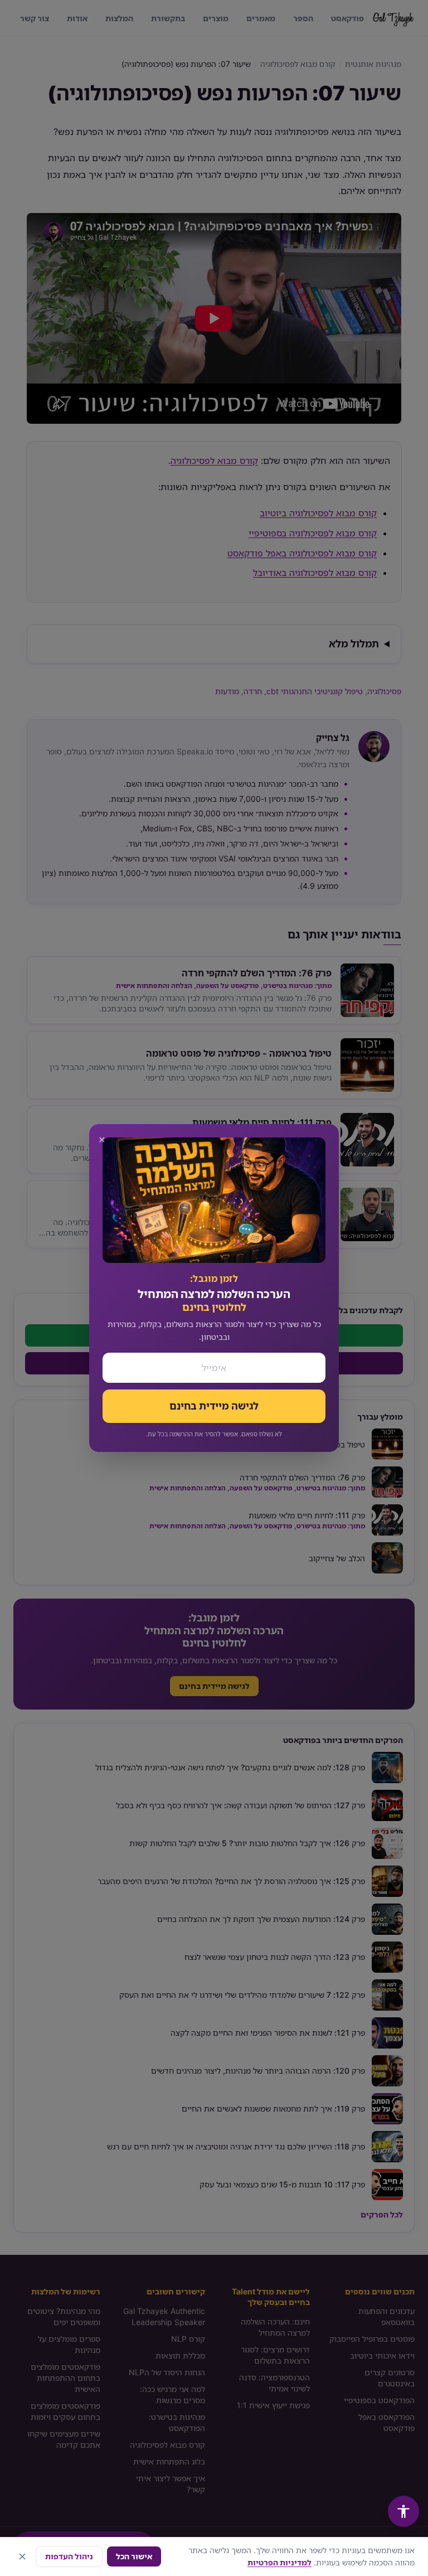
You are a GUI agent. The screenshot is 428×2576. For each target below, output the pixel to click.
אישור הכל (134, 2556)
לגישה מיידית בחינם (214, 1406)
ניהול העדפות (69, 2556)
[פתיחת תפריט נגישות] (403, 2511)
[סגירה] (22, 2556)
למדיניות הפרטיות (279, 2562)
